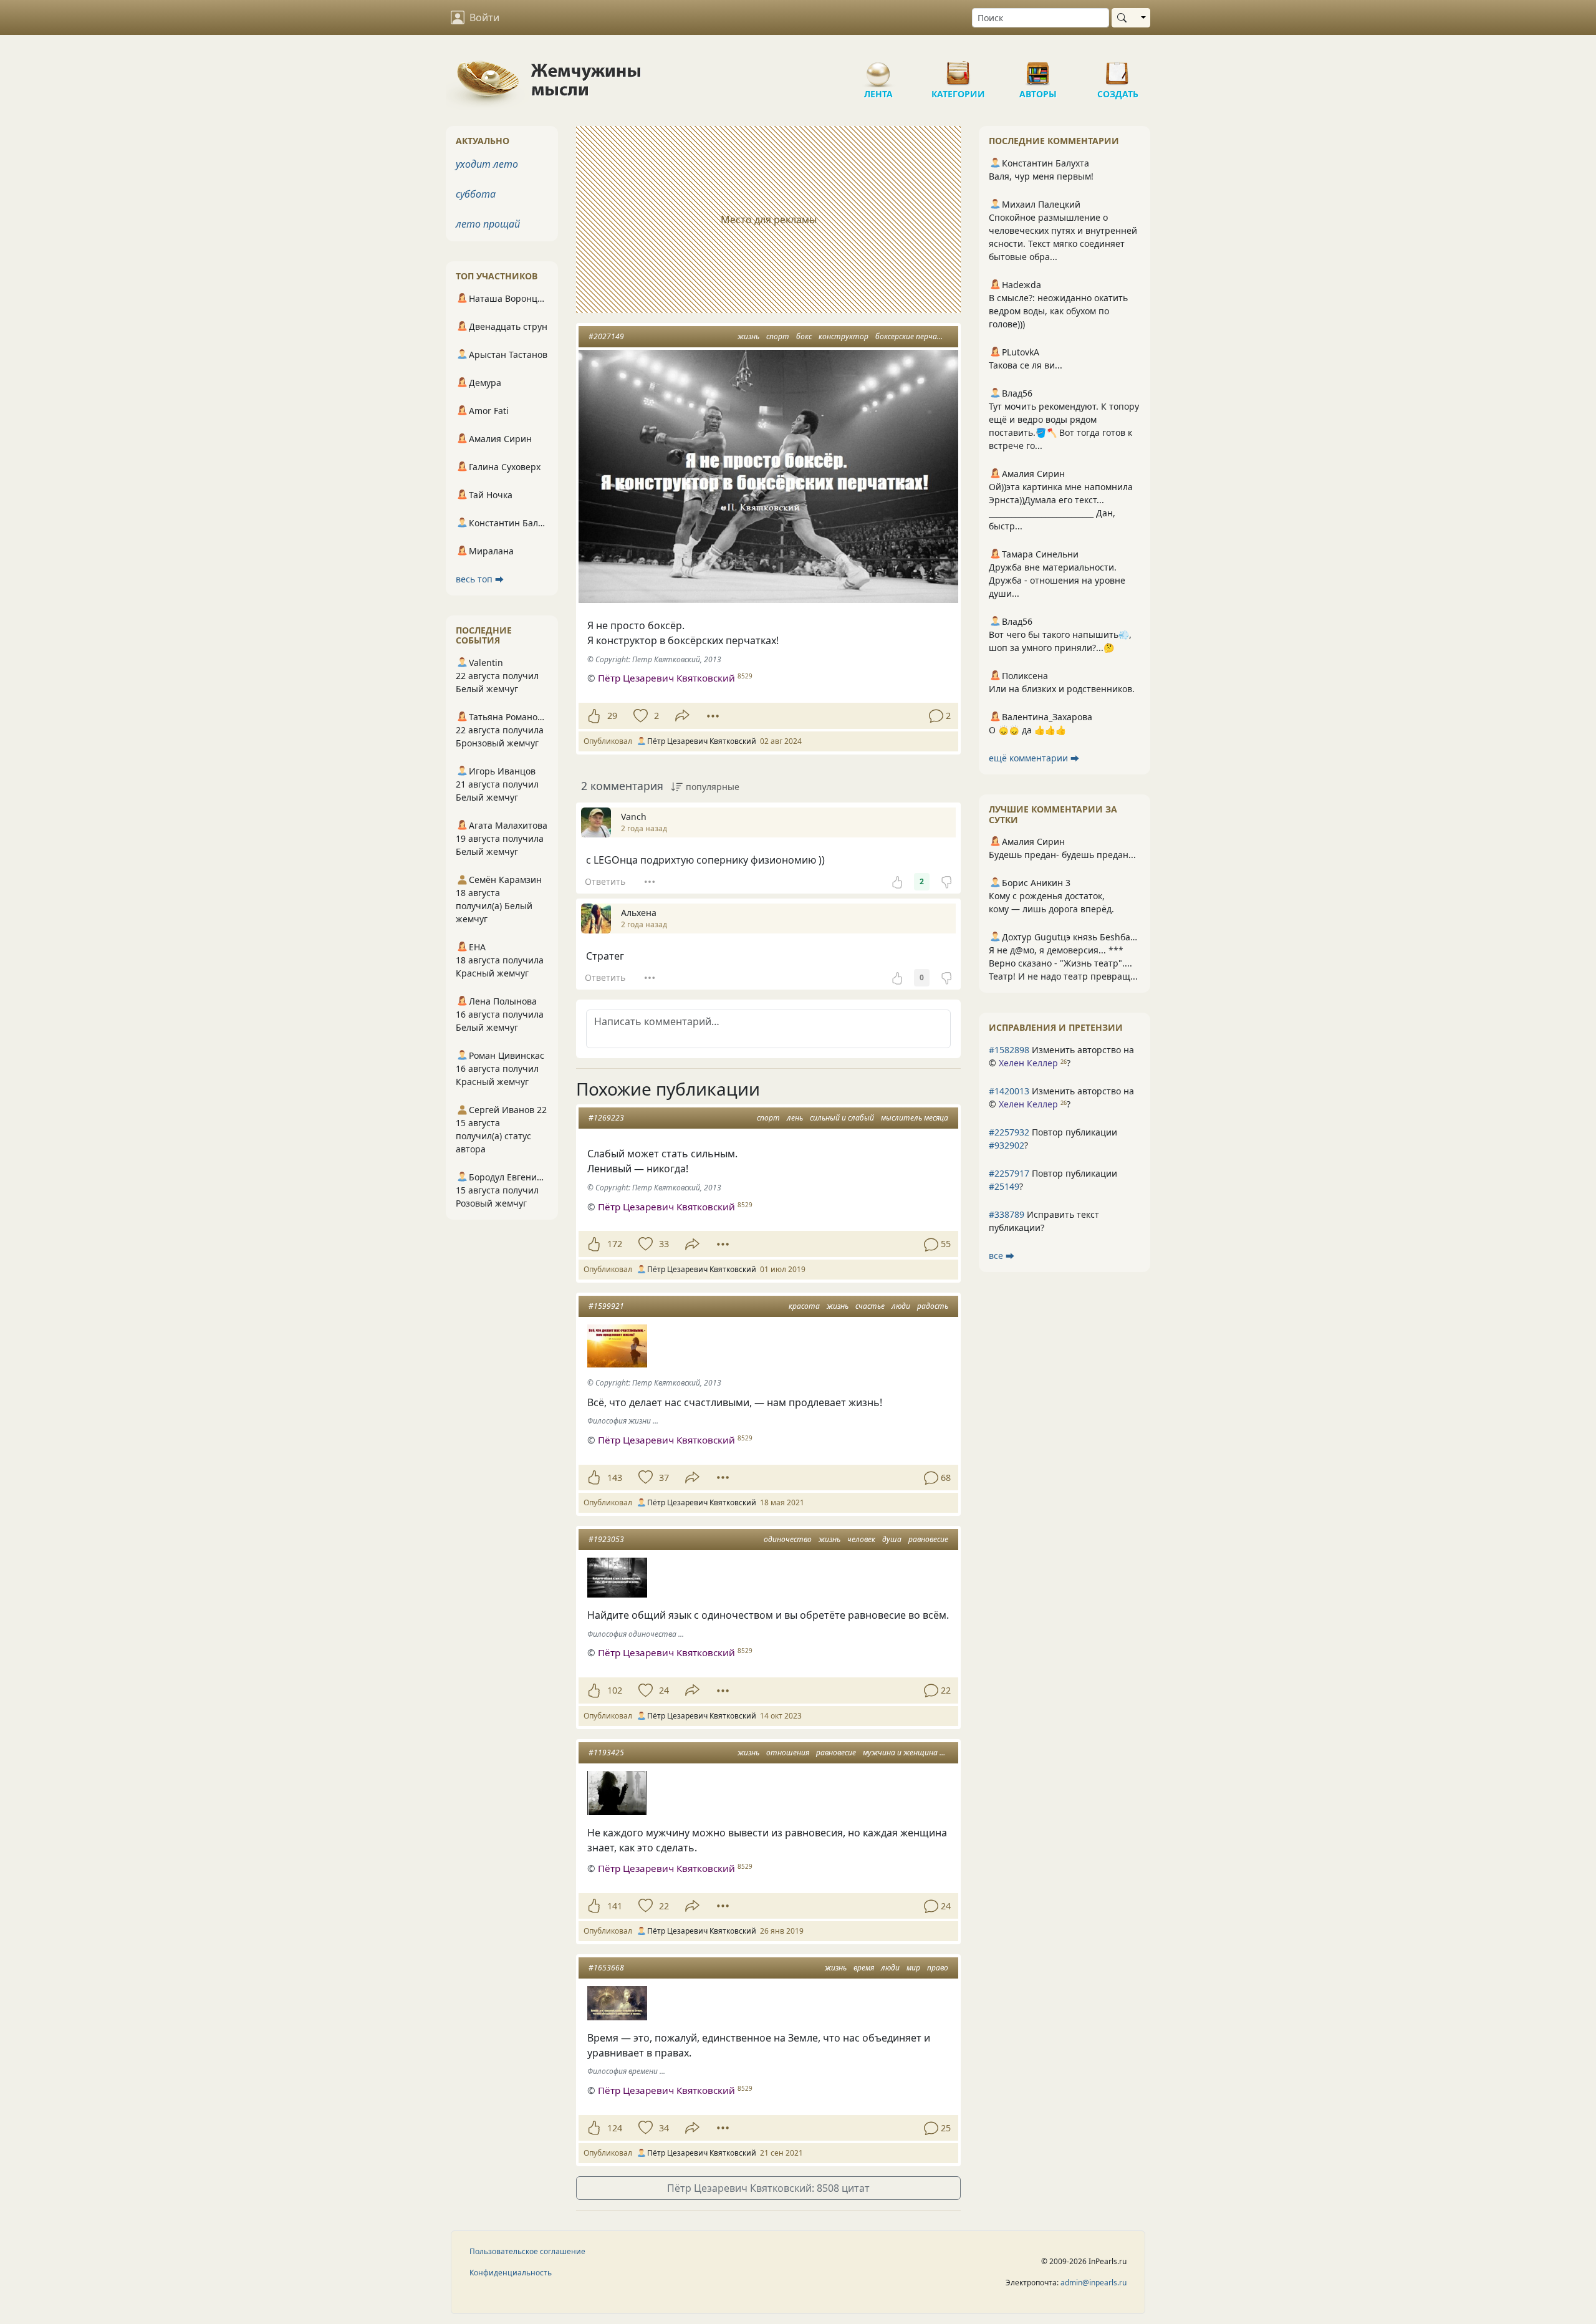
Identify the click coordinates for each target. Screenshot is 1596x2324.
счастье (870, 1306)
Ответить (605, 881)
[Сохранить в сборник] (639, 716)
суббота (476, 194)
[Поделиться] (682, 716)
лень (795, 1118)
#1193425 (606, 1753)
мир (913, 1968)
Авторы (1038, 69)
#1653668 (606, 1968)
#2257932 (1009, 1132)
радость (933, 1306)
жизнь (748, 336)
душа (892, 1539)
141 (615, 1906)
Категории (958, 69)
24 (664, 1690)
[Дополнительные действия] (713, 716)
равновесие (928, 1539)
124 (615, 2128)
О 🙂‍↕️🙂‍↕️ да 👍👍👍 (1027, 730)
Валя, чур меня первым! (1041, 176)
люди (901, 1306)
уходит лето (487, 164)
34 (664, 2128)
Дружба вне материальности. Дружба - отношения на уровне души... (1057, 580)
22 (664, 1906)
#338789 (1007, 1214)
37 (664, 1478)
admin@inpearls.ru (1094, 2283)
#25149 (1004, 1186)
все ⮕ (1002, 1256)
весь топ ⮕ (480, 579)
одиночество (788, 1539)
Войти (484, 17)
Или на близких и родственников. (1062, 689)
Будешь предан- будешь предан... (1062, 855)
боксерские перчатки (914, 336)
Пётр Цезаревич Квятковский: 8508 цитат (768, 2188)
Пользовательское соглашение (527, 2251)
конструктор (844, 336)
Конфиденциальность (511, 2273)
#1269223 (606, 1118)
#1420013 (1009, 1091)
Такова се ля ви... (1026, 365)
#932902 (1007, 1145)
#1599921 (606, 1306)
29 (612, 716)
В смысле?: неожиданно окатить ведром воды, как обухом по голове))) (1058, 311)
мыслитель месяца (915, 1118)
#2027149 (606, 336)
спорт (778, 336)
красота (804, 1306)
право (938, 1968)
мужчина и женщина (900, 1753)
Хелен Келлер (1028, 1063)
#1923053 (606, 1539)
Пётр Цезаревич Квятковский (666, 678)
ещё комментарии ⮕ (1034, 758)
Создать (1118, 69)
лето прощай (488, 224)
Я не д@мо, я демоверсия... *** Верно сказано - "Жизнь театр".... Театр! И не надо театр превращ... (1063, 963)
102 (615, 1690)
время (864, 1968)
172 (615, 1244)
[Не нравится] (946, 882)
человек (861, 1539)
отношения (788, 1753)
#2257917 (1009, 1173)
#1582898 (1009, 1050)
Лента (878, 69)
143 (615, 1478)
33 (664, 1244)
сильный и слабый (842, 1118)
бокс (804, 336)
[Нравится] (594, 716)
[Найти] (1124, 18)
